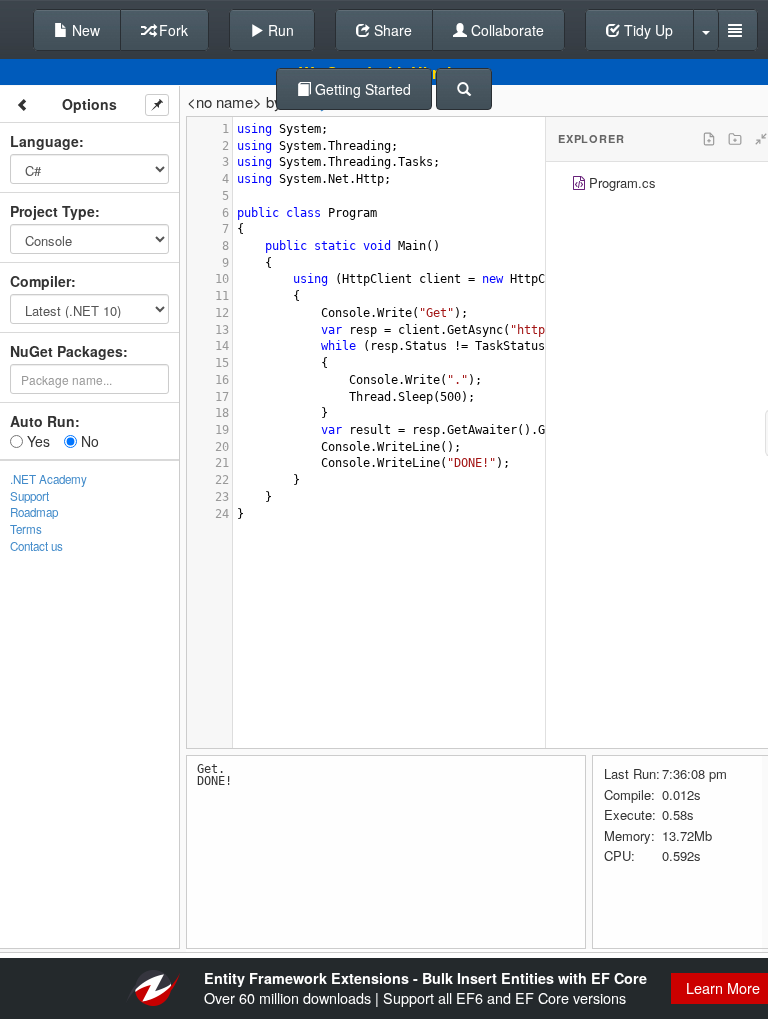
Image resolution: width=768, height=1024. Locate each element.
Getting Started (361, 89)
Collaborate (505, 30)
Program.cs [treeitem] (622, 182)
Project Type (52, 211)
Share (391, 30)
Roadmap (34, 512)
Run (279, 30)
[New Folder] (735, 139)
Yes (36, 441)
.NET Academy (48, 479)
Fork (171, 30)
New (84, 30)
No (88, 441)
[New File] (709, 139)
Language (44, 141)
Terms (26, 529)
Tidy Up (646, 30)
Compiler (40, 281)
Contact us (36, 546)
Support (29, 496)
